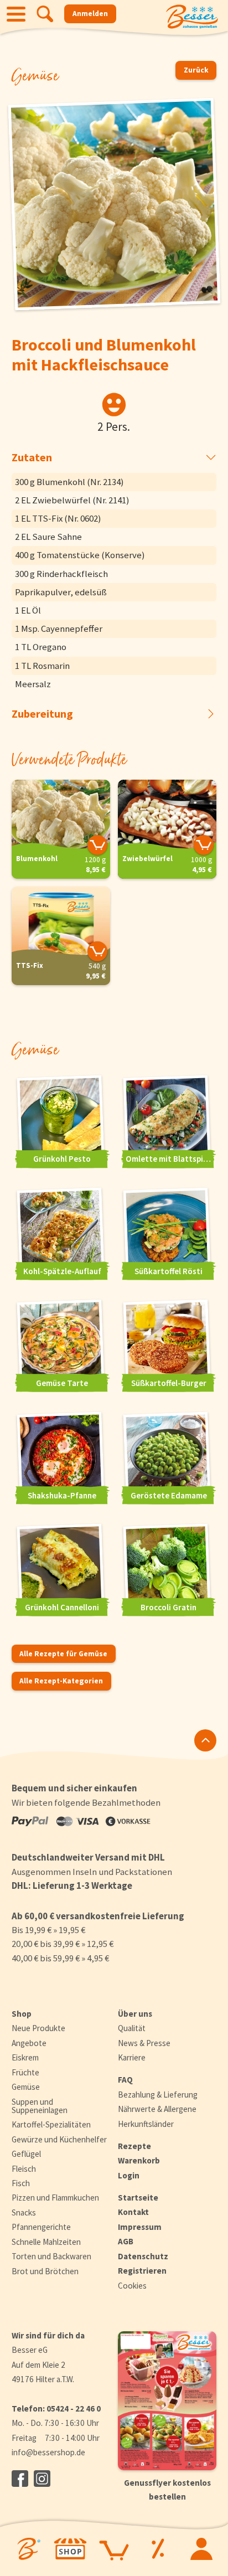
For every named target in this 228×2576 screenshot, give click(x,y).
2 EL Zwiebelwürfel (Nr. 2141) (72, 500)
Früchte (25, 2072)
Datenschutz (143, 2256)
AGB (126, 2241)
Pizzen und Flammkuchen (55, 2198)
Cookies (132, 2286)
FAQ (125, 2080)
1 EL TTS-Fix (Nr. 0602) (58, 518)
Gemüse (26, 2087)
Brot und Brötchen (45, 2271)
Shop (22, 2014)
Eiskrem (25, 2057)
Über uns (135, 2014)
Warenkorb (139, 2160)
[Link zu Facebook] (20, 2479)
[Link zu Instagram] (42, 2479)
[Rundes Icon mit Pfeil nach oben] (205, 1740)
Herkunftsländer (146, 2124)
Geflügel (26, 2154)
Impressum (140, 2227)
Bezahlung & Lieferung (158, 2095)
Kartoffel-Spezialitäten (51, 2124)
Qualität (132, 2028)
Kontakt (133, 2212)
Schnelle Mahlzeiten (46, 2242)
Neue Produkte (38, 2028)
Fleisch (24, 2169)
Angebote (29, 2043)
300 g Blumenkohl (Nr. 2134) (69, 482)
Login (129, 2175)
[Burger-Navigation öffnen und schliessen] (16, 14)
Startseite (138, 2198)
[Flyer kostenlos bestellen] (167, 2401)
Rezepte (134, 2146)
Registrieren (142, 2271)
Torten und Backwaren (51, 2256)
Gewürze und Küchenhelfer (59, 2139)
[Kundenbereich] (202, 2549)
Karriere (132, 2057)
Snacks (24, 2212)
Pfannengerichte (41, 2227)
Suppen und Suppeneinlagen (40, 2106)
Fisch (21, 2183)
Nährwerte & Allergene (157, 2109)
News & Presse (144, 2043)
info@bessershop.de (48, 2452)
